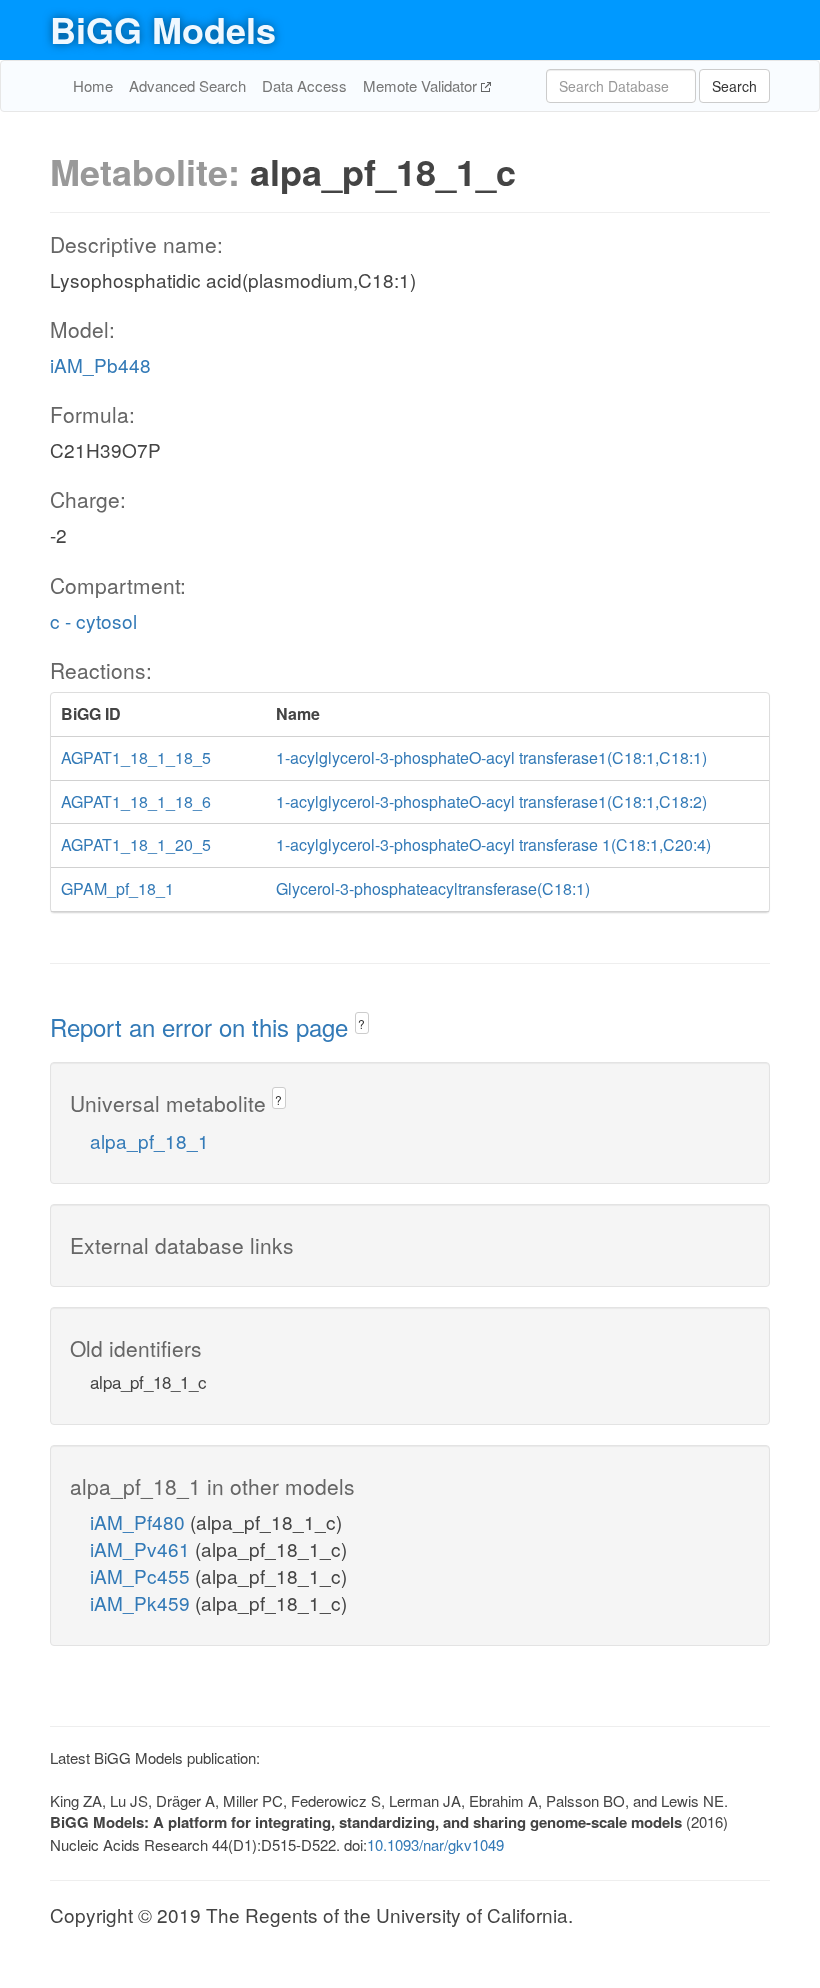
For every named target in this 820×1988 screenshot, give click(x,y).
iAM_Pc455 (142, 1575)
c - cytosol (93, 620)
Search (734, 86)
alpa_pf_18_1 (149, 1140)
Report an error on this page (202, 1026)
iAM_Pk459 (142, 1602)
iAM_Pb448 (100, 364)
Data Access (304, 85)
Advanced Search (187, 85)
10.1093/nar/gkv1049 (435, 1844)
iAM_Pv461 (142, 1548)
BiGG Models (163, 29)
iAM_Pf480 (140, 1521)
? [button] (361, 1023)
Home (93, 85)
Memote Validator (422, 85)
